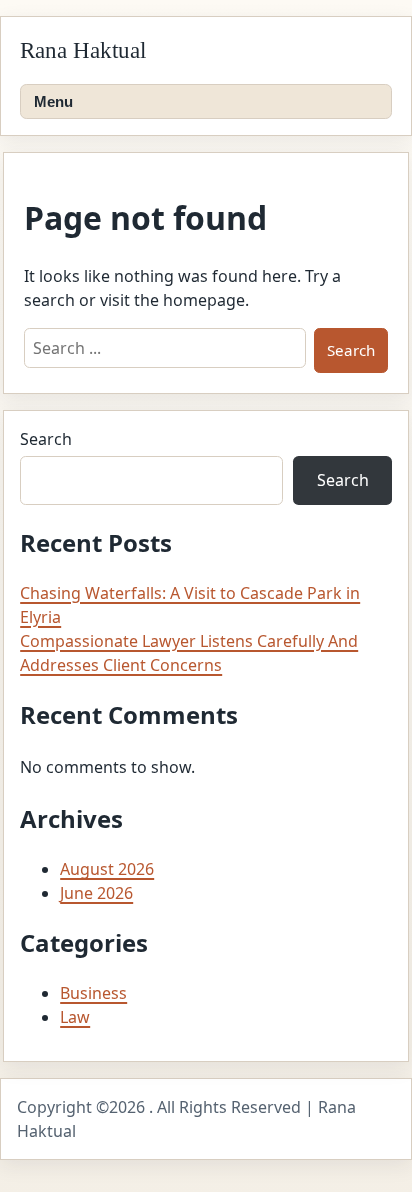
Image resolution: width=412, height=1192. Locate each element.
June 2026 (96, 893)
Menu (53, 101)
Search (46, 439)
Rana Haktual (83, 50)
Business (93, 993)
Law (75, 1017)
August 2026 (107, 869)
